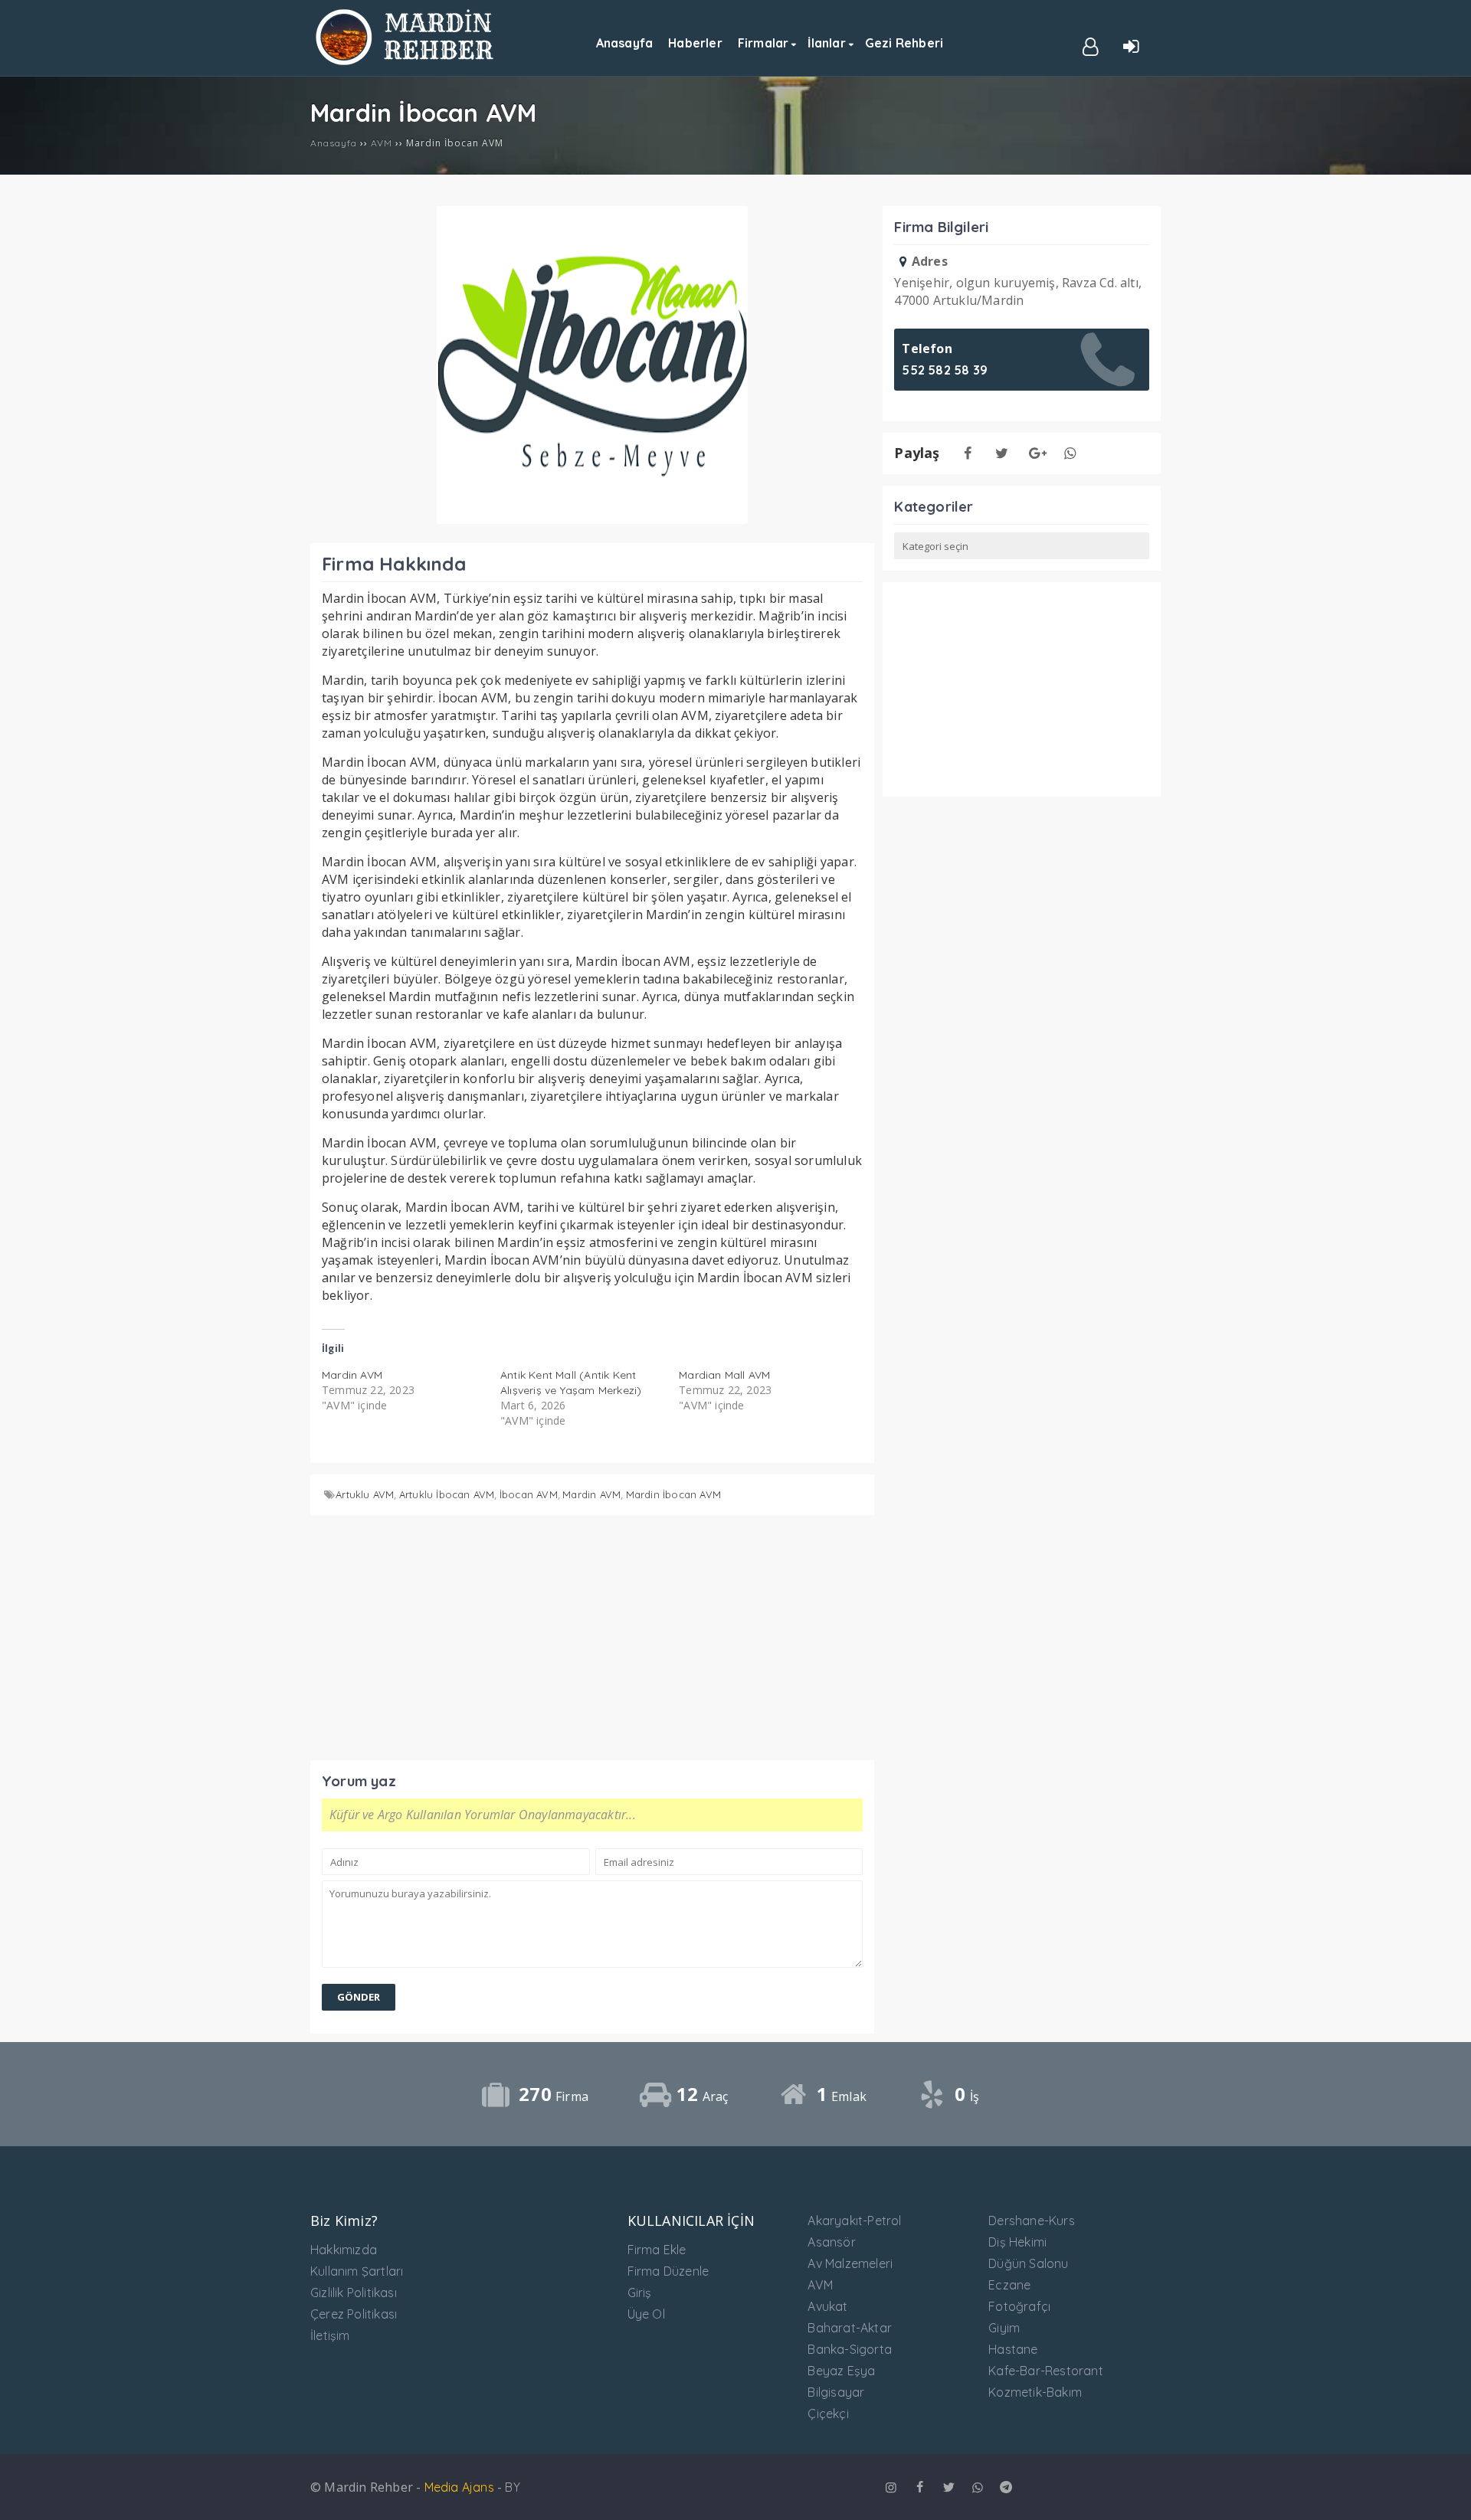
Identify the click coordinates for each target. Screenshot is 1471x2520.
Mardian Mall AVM (724, 1375)
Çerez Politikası (354, 2314)
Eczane (1009, 2285)
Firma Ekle (657, 2250)
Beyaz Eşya (841, 2371)
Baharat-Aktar (850, 2328)
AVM (820, 2285)
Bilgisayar (836, 2392)
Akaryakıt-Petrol (854, 2221)
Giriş (640, 2293)
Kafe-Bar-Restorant (1046, 2371)
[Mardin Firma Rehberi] (406, 61)
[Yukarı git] (1444, 2493)
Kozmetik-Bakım (1035, 2392)
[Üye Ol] (1091, 45)
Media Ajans (459, 2487)
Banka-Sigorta (850, 2349)
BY (512, 2487)
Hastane (1013, 2349)
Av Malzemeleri (850, 2263)
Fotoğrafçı (1019, 2306)
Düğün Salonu (1028, 2263)
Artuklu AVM (365, 1494)
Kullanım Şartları (357, 2271)
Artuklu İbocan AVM (447, 1494)
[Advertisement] (592, 1634)
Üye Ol (646, 2314)
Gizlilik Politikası (354, 2293)
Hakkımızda (344, 2250)
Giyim (1004, 2328)
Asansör (831, 2242)
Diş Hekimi (1017, 2242)
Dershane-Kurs (1032, 2221)
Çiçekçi (828, 2414)
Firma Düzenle (668, 2271)
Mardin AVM (352, 1375)
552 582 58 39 (945, 370)
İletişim (330, 2335)
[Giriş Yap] (1132, 45)
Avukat (827, 2306)
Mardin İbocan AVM (673, 1494)
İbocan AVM (529, 1494)
